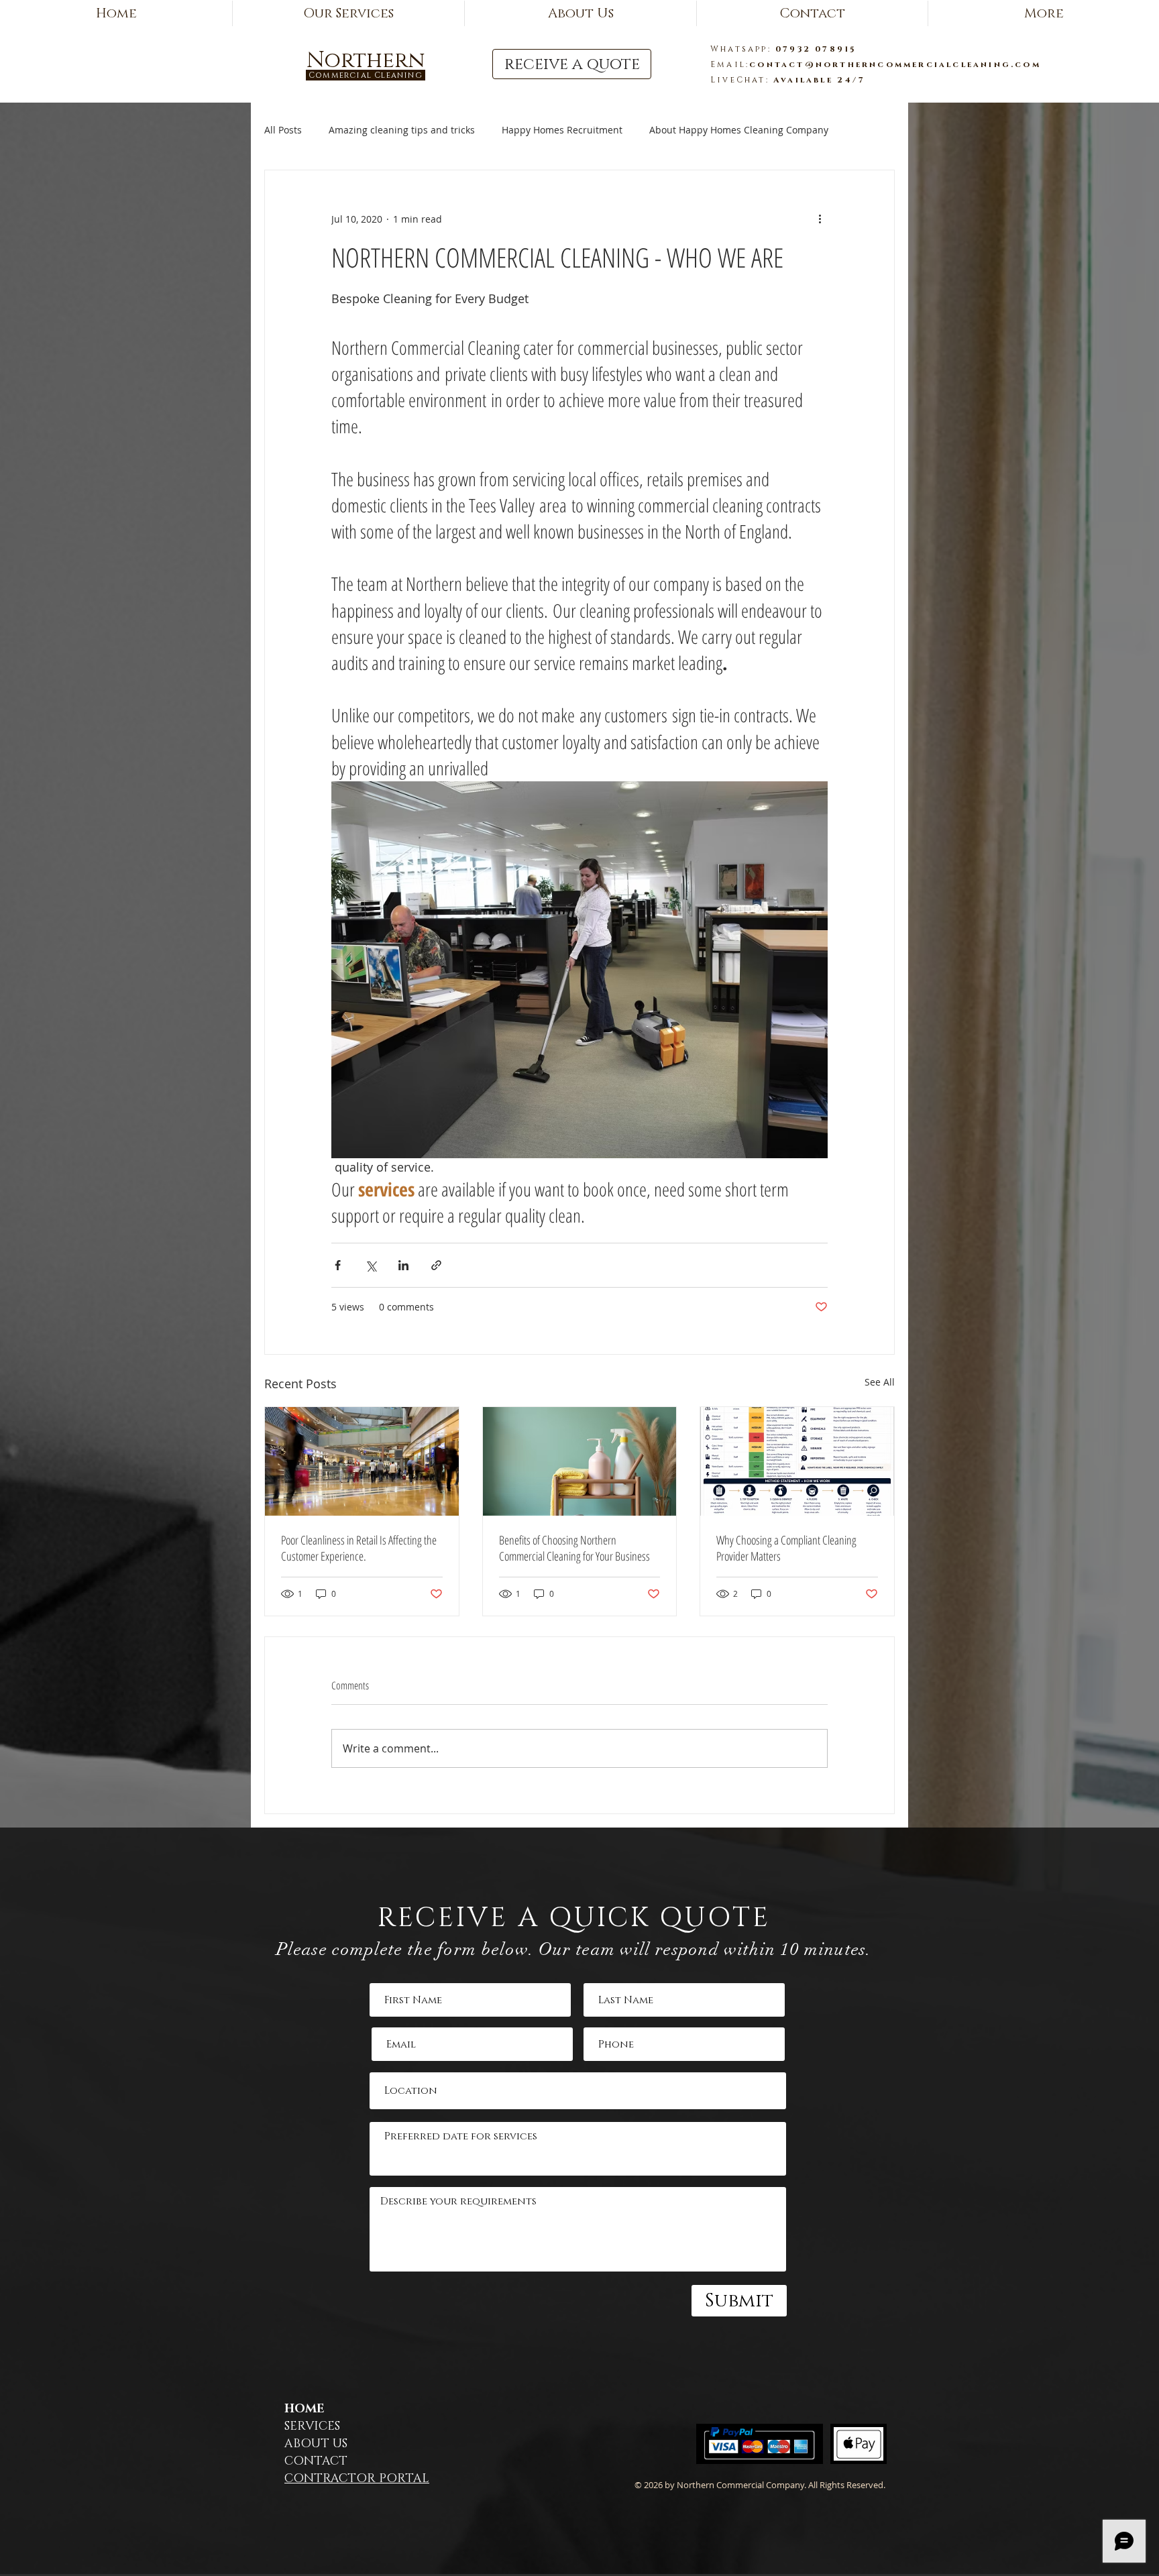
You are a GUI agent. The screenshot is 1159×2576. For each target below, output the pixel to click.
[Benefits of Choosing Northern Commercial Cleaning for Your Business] (580, 1461)
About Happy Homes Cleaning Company (739, 130)
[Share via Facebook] (338, 1265)
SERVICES (312, 2426)
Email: (730, 64)
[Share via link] (436, 1265)
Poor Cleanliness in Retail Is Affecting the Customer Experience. (359, 1548)
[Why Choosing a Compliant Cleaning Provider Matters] (797, 1461)
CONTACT (316, 2461)
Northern (366, 61)
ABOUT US (316, 2444)
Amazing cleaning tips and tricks (402, 130)
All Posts (283, 130)
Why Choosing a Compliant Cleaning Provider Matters (786, 1548)
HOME (305, 2409)
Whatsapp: (743, 49)
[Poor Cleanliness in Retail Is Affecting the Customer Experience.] (362, 1461)
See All (880, 1382)
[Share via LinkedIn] (403, 1265)
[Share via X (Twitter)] (371, 1265)
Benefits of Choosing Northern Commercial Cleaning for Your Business (574, 1548)
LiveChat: (742, 80)
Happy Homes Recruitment (562, 130)
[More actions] (820, 219)
